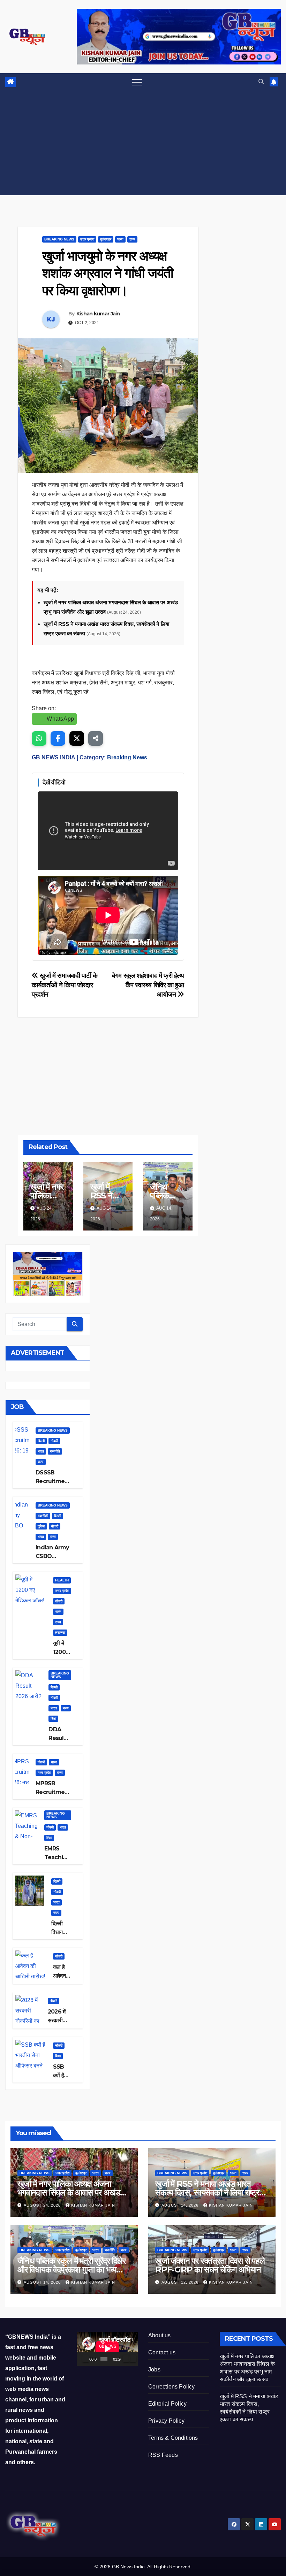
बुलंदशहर (106, 239)
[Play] (86, 2359)
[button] (261, 82)
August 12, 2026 (181, 2282)
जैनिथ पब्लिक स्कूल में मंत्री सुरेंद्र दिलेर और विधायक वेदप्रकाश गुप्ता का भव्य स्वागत (71, 2270)
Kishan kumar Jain (98, 314)
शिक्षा (53, 1719)
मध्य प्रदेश (44, 1773)
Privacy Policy (166, 2421)
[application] (107, 2349)
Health (62, 1580)
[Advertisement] (143, 143)
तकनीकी (43, 1516)
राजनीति (55, 1451)
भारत (120, 239)
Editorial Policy (167, 2404)
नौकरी (54, 1441)
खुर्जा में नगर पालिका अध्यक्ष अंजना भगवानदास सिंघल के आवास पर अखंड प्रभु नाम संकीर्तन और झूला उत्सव (69, 2192)
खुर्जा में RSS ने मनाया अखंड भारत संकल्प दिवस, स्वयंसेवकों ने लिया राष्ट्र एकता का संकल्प (207, 2192)
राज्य (132, 239)
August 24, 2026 (43, 2205)
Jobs (154, 2370)
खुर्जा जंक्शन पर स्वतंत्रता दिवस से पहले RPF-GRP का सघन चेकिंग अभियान (210, 2265)
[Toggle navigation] (137, 82)
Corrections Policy (172, 2387)
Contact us (162, 2352)
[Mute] (126, 2359)
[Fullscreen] (133, 2359)
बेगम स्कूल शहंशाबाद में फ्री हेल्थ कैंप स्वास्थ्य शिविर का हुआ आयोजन (148, 985)
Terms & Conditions (173, 2438)
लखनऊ (60, 1632)
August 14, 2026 (181, 2205)
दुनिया (41, 1526)
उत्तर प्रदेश (87, 239)
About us (160, 2335)
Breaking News (59, 239)
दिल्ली (41, 1441)
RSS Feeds (163, 2455)
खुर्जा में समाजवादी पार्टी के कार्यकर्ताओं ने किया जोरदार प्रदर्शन (65, 985)
